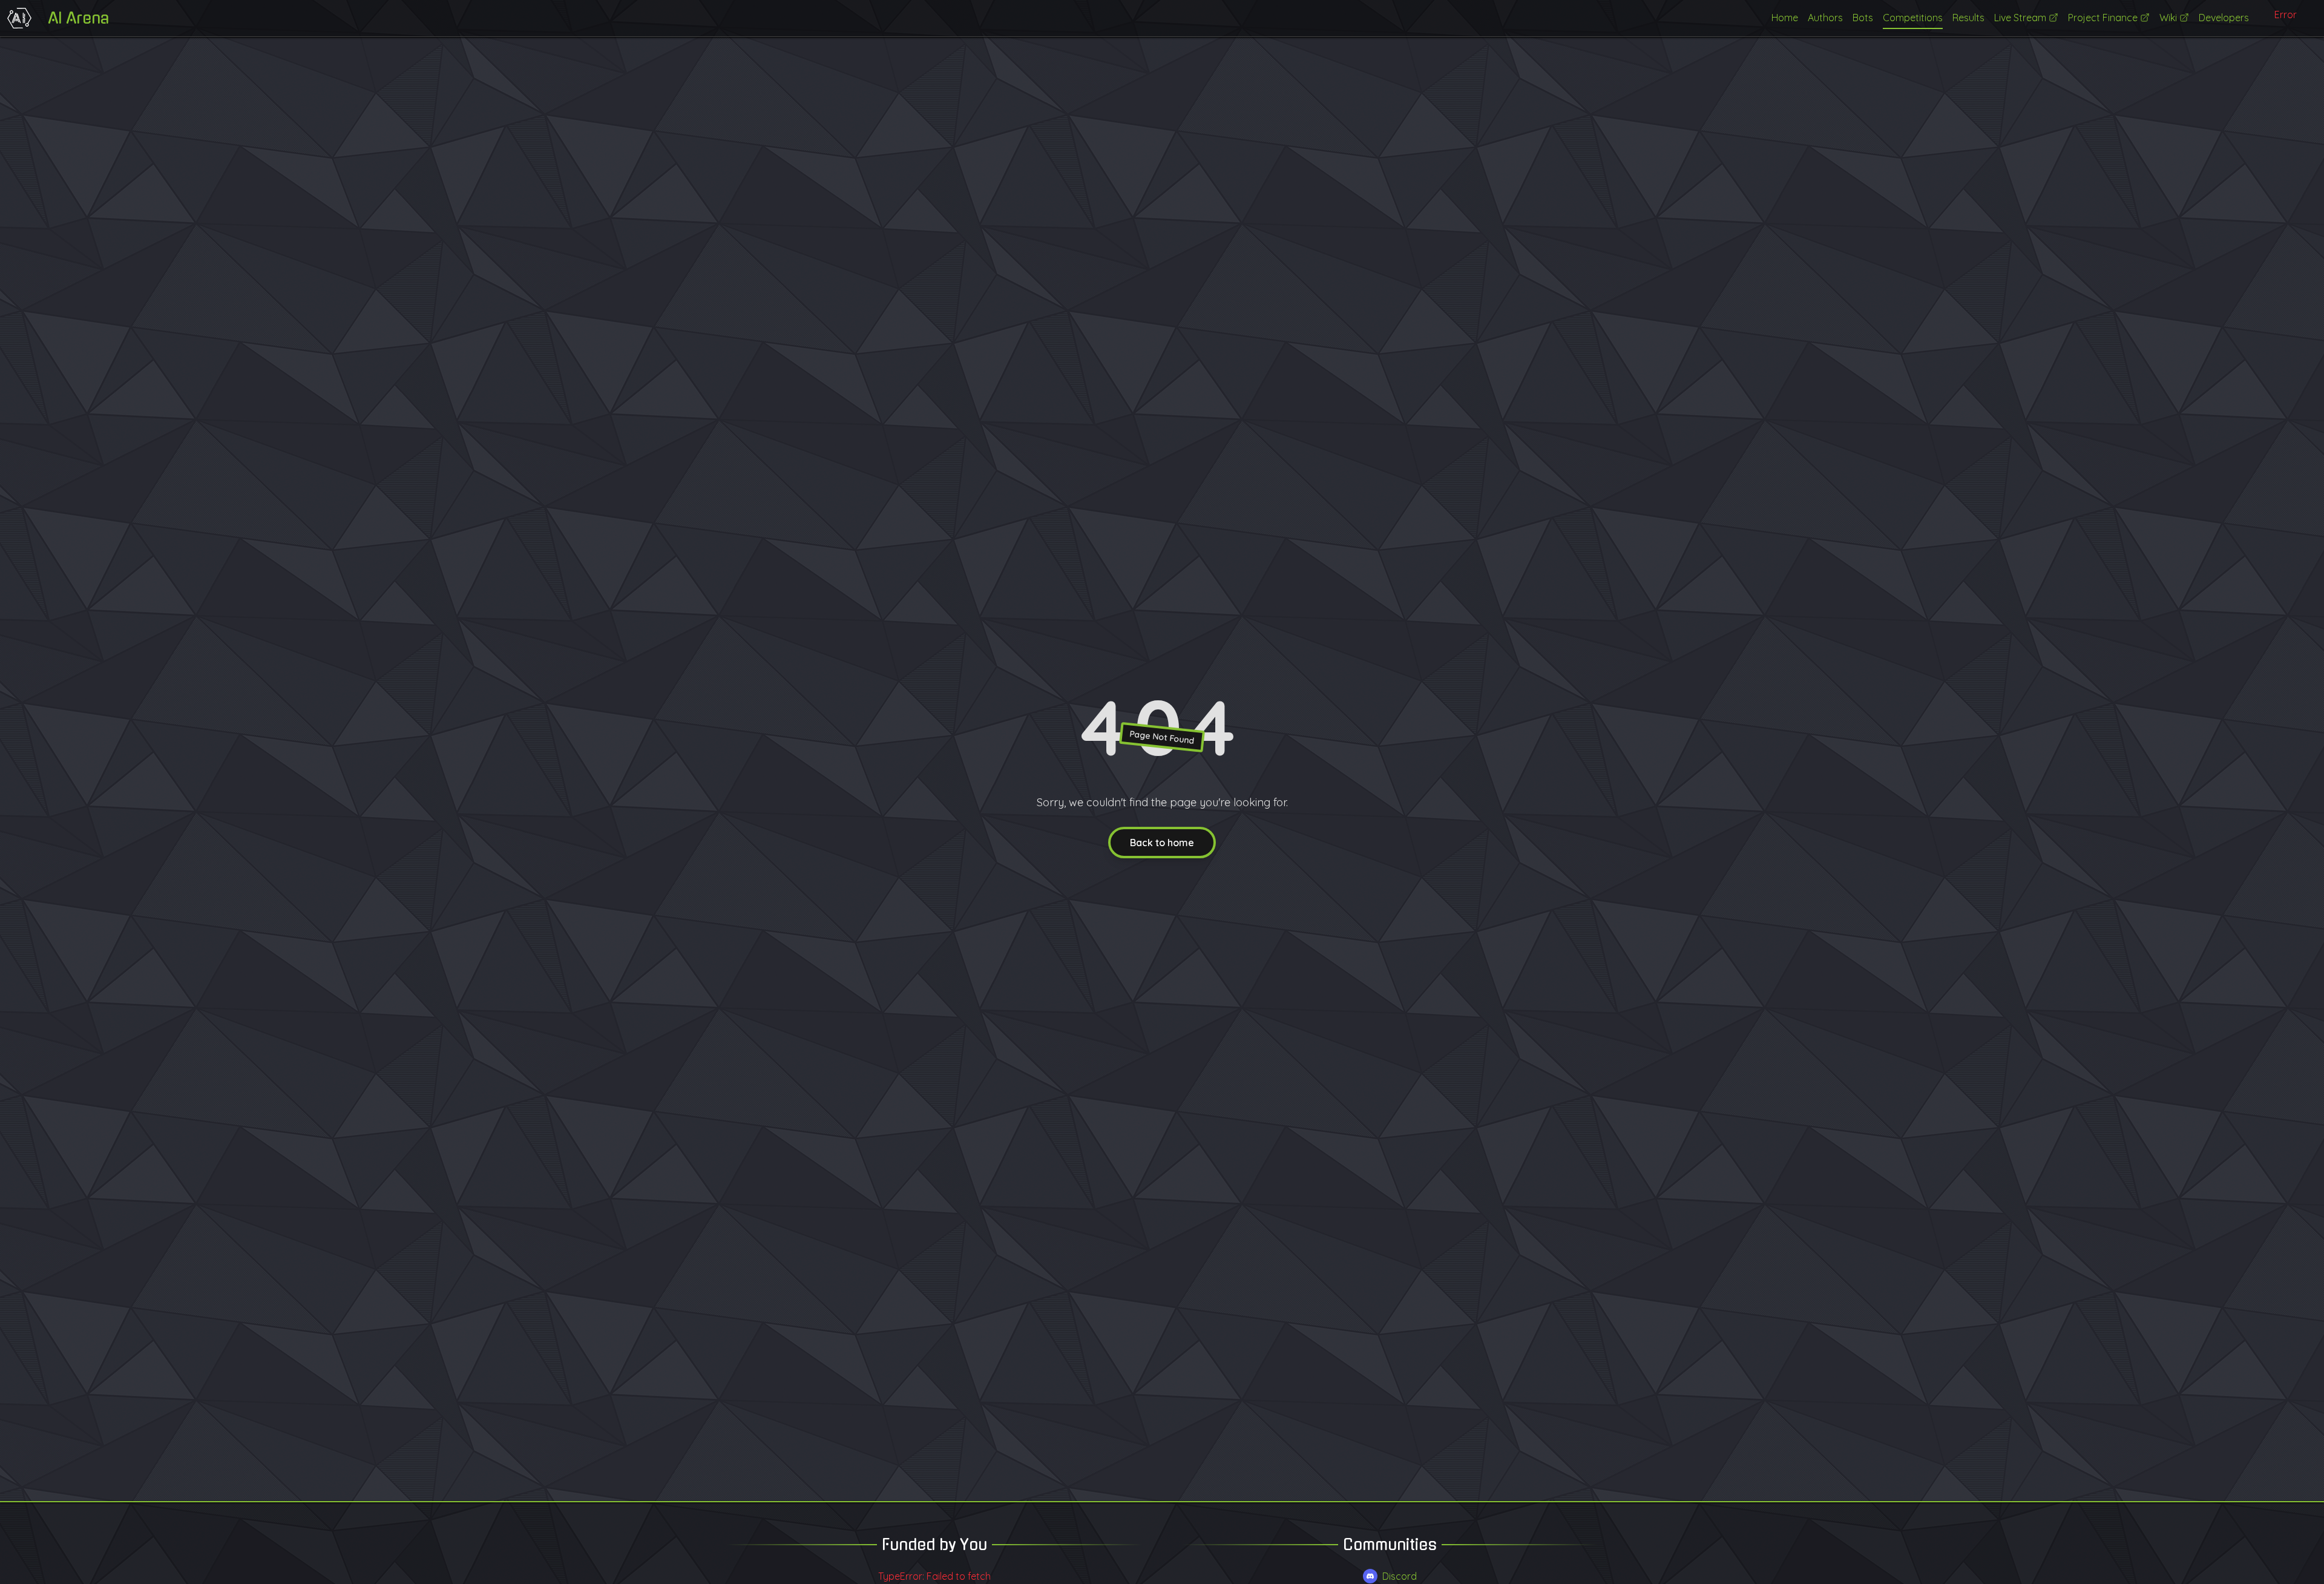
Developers (2224, 18)
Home (1785, 18)
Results (1968, 18)
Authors (1825, 18)
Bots (1863, 18)
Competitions (1913, 18)
